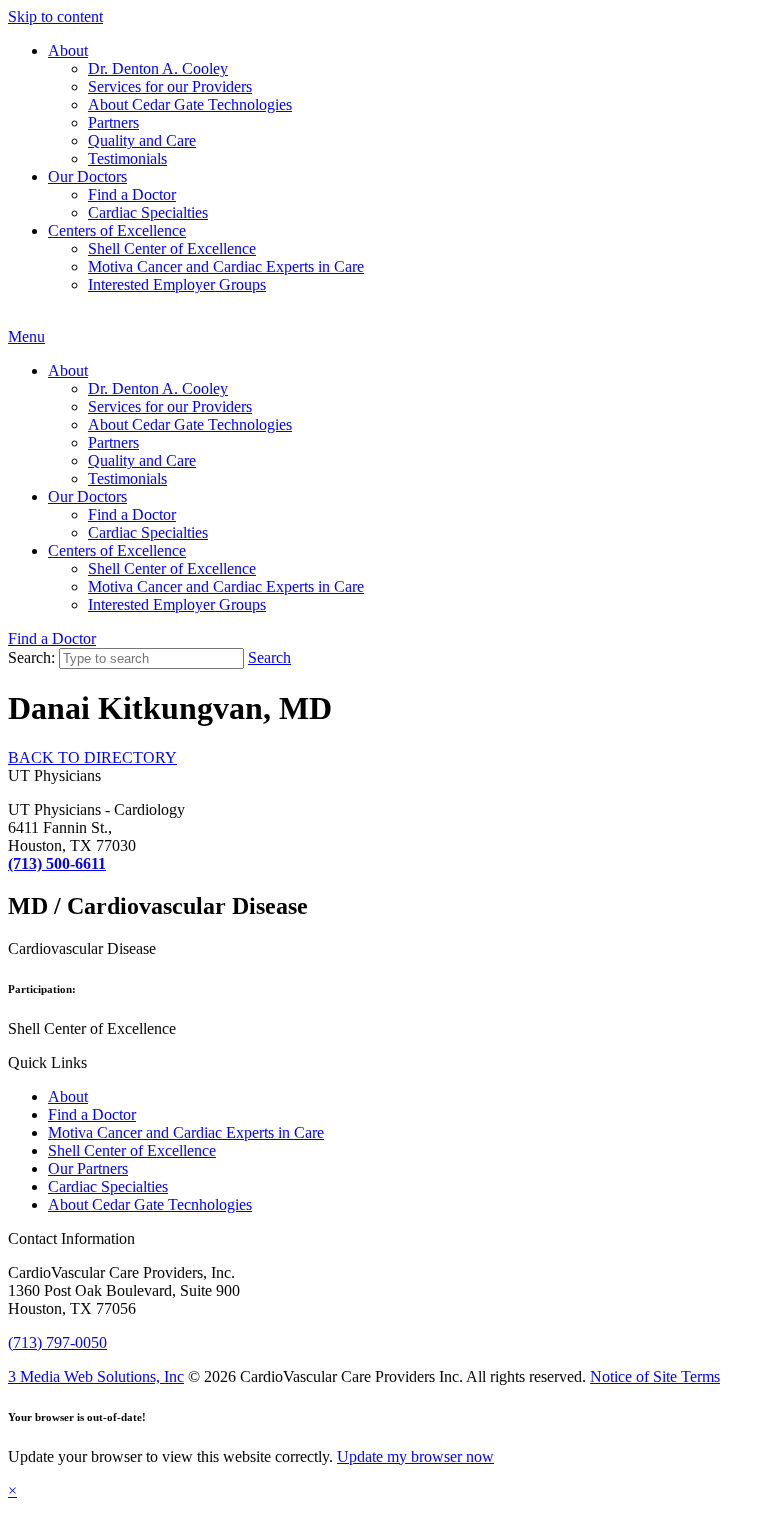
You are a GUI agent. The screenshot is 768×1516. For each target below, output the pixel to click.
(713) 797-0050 (57, 1342)
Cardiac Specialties (148, 212)
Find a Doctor (132, 194)
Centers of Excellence (117, 230)
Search (269, 657)
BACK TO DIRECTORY (92, 757)
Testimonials (127, 158)
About (68, 50)
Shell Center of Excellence (172, 248)
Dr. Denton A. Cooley (158, 68)
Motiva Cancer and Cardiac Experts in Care (226, 266)
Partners (113, 122)
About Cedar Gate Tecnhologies (150, 1204)
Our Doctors (87, 176)
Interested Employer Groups (177, 284)
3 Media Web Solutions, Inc (96, 1376)
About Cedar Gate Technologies (190, 104)
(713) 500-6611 (57, 863)
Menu (26, 336)
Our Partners (88, 1168)
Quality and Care (142, 140)
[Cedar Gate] (9, 318)
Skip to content (55, 16)
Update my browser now (415, 1456)
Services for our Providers (170, 86)
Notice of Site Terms (655, 1376)
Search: (31, 657)
